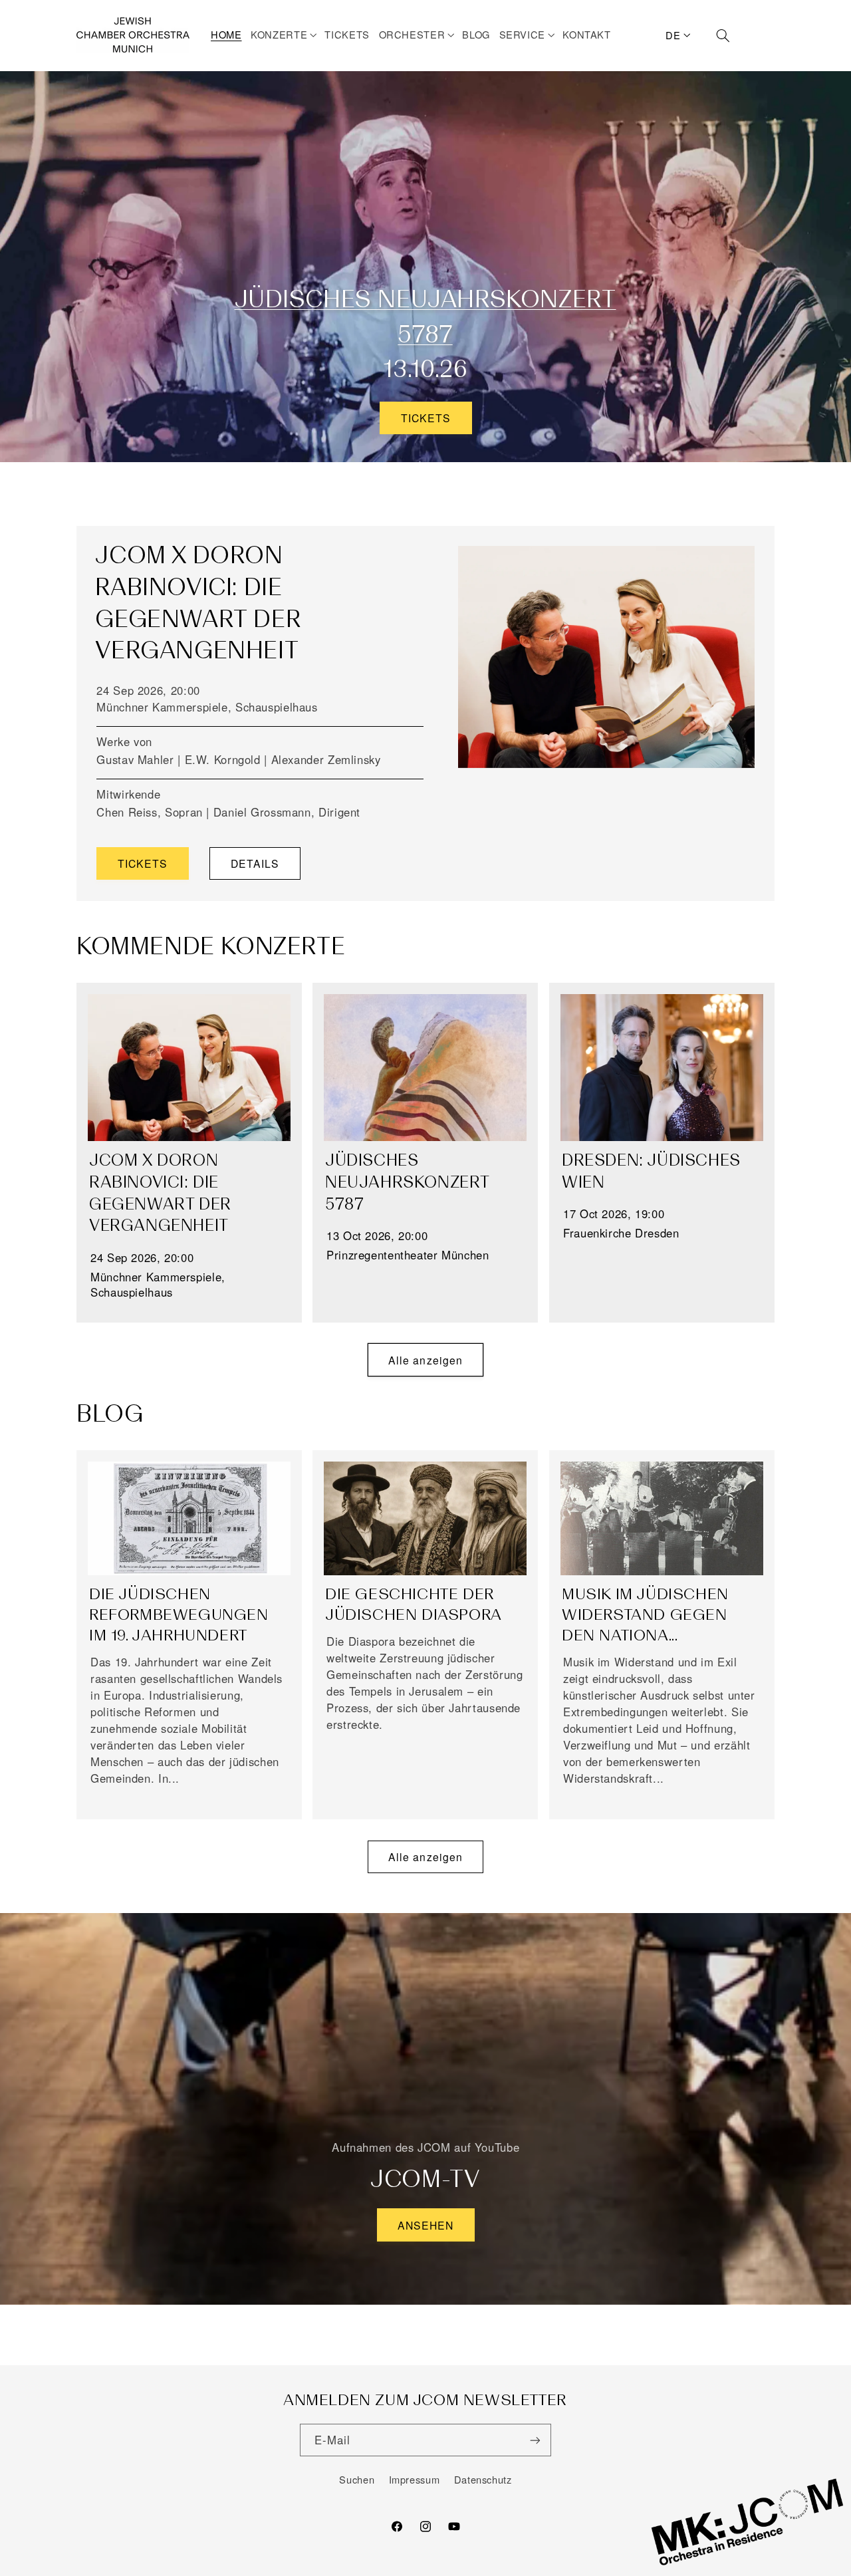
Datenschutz (483, 2479)
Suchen (357, 2479)
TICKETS (425, 418)
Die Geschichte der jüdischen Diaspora (414, 1604)
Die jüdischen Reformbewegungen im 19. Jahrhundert (179, 1614)
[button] (286, 35)
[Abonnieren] (535, 2440)
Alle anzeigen (425, 1360)
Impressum (415, 2479)
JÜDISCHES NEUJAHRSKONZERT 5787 (407, 1182)
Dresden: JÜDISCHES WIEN (651, 1171)
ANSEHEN (425, 2225)
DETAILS (255, 863)
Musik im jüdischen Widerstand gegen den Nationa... (645, 1614)
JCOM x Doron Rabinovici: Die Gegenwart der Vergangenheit (160, 1193)
